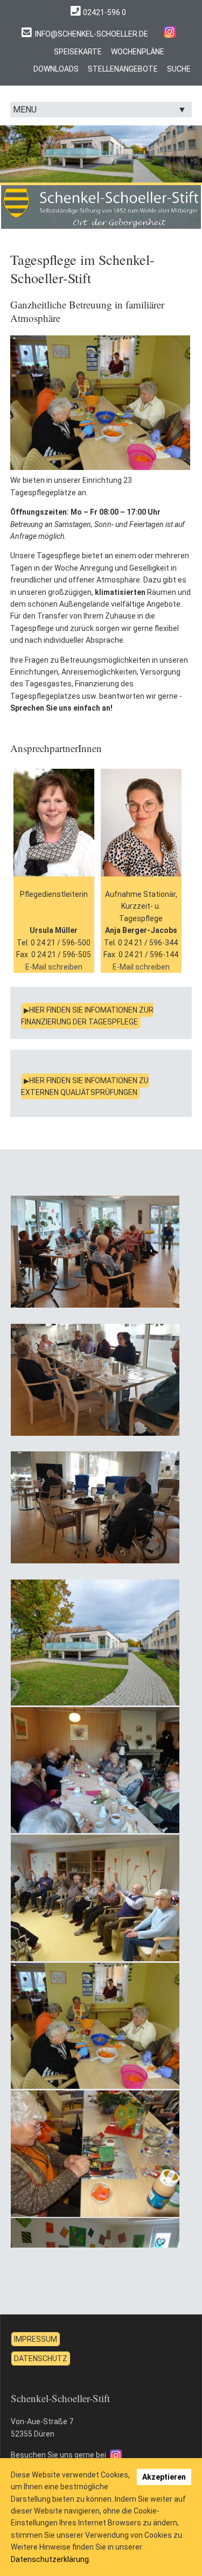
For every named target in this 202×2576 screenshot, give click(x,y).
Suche (179, 69)
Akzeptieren (164, 2477)
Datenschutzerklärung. (51, 2559)
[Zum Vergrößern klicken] (95, 1252)
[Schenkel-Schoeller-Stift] (170, 31)
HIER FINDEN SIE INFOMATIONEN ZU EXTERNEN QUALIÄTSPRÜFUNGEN (85, 1086)
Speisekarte (78, 52)
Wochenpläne (138, 52)
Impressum (36, 2339)
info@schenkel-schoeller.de (92, 34)
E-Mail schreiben (54, 967)
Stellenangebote (123, 69)
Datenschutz (41, 2359)
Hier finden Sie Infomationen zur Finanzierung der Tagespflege (87, 1016)
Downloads (56, 69)
